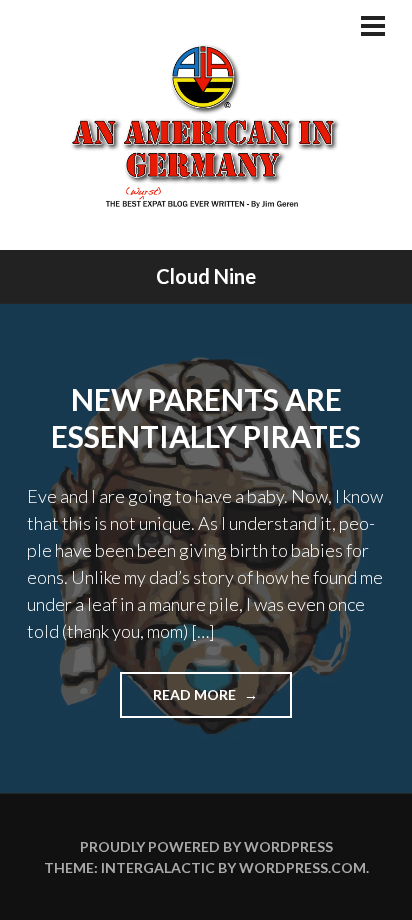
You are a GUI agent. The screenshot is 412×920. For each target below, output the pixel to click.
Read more (222, 701)
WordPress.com (302, 867)
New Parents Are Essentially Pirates (206, 418)
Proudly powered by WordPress (206, 846)
